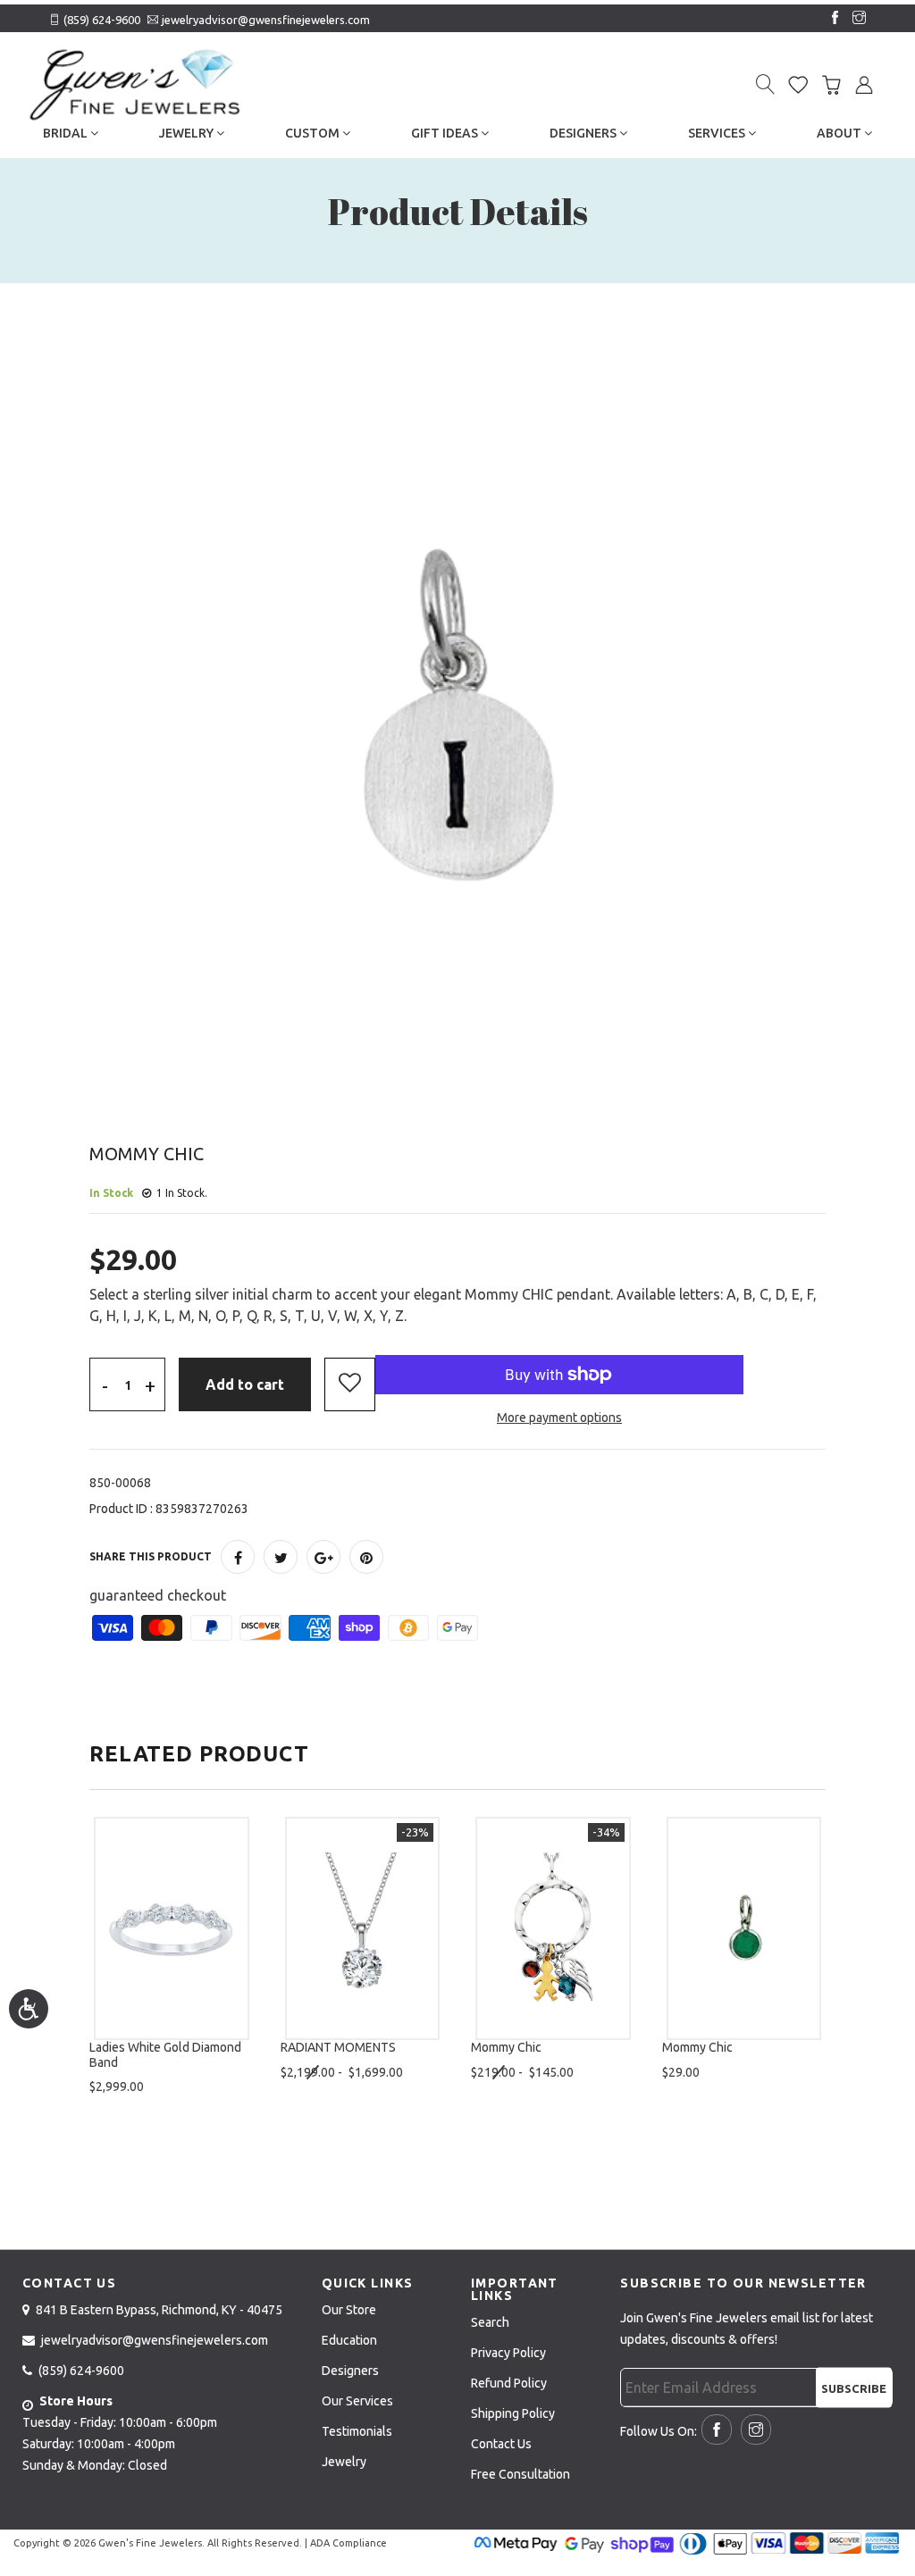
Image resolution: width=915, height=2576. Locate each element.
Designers (584, 133)
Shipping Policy (513, 2413)
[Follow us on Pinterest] (366, 1557)
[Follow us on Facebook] (831, 19)
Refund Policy (509, 2383)
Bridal (67, 133)
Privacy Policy (508, 2353)
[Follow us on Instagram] (855, 19)
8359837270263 (202, 1509)
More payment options (559, 1418)
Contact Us (501, 2444)
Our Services (357, 2401)
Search (490, 2322)
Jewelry (188, 133)
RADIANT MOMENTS (338, 2047)
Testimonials (357, 2431)
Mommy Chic (506, 2047)
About (840, 133)
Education (349, 2340)
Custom (314, 133)
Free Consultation (520, 2474)
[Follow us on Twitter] (281, 1557)
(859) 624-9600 (102, 20)
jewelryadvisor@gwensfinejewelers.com (266, 20)
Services (718, 133)
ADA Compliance (348, 2543)
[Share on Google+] (323, 1557)
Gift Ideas (446, 133)
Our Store (349, 2310)
